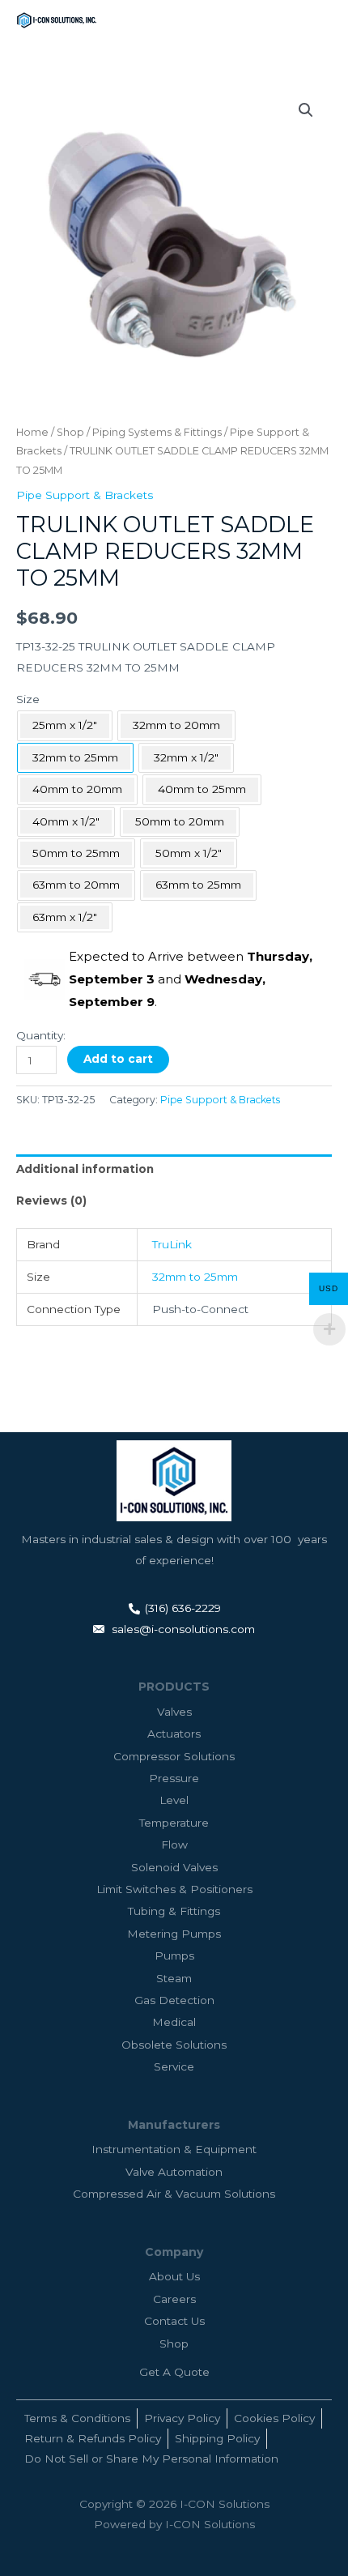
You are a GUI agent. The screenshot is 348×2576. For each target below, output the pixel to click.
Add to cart (118, 1059)
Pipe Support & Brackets (85, 495)
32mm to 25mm (195, 1277)
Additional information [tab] (85, 1169)
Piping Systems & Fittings (157, 432)
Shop (70, 432)
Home (32, 432)
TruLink (172, 1244)
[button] (306, 110)
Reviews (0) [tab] (51, 1201)
